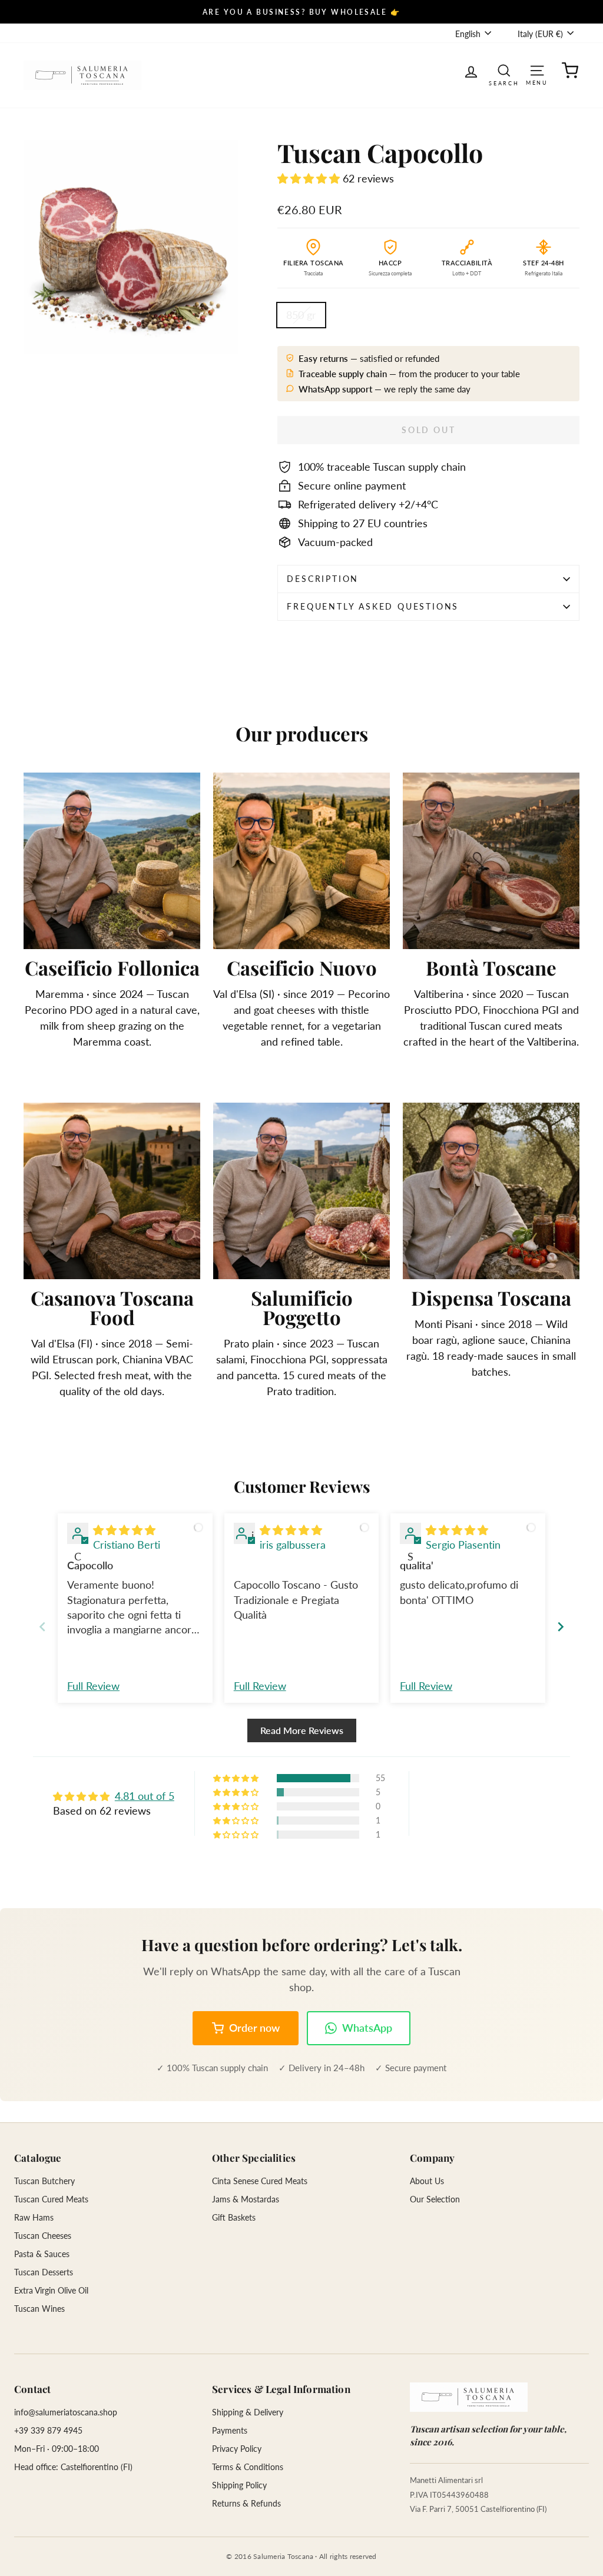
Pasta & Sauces (42, 2254)
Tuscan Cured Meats (51, 2199)
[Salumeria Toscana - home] (469, 2397)
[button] (310, 178)
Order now (254, 2028)
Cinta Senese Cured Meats (260, 2181)
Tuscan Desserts (44, 2272)
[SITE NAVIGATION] (537, 70)
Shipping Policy (239, 2485)
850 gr (301, 315)
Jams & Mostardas (246, 2199)
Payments (230, 2430)
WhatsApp (367, 2028)
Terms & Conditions (248, 2467)
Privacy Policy (237, 2449)
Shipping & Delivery (248, 2412)
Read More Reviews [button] (302, 1730)
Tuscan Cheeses (43, 2236)
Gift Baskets (234, 2217)
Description (323, 579)
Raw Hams (34, 2217)
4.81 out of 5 (145, 1796)
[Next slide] (561, 1627)
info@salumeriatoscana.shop (66, 2412)
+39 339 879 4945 (48, 2430)
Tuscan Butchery (44, 2181)
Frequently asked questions (373, 606)
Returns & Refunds (246, 2503)
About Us (427, 2181)
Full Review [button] (93, 1686)
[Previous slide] (42, 1627)
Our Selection (435, 2199)
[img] (124, 1530)
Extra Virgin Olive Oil (51, 2290)
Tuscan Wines (39, 2309)
